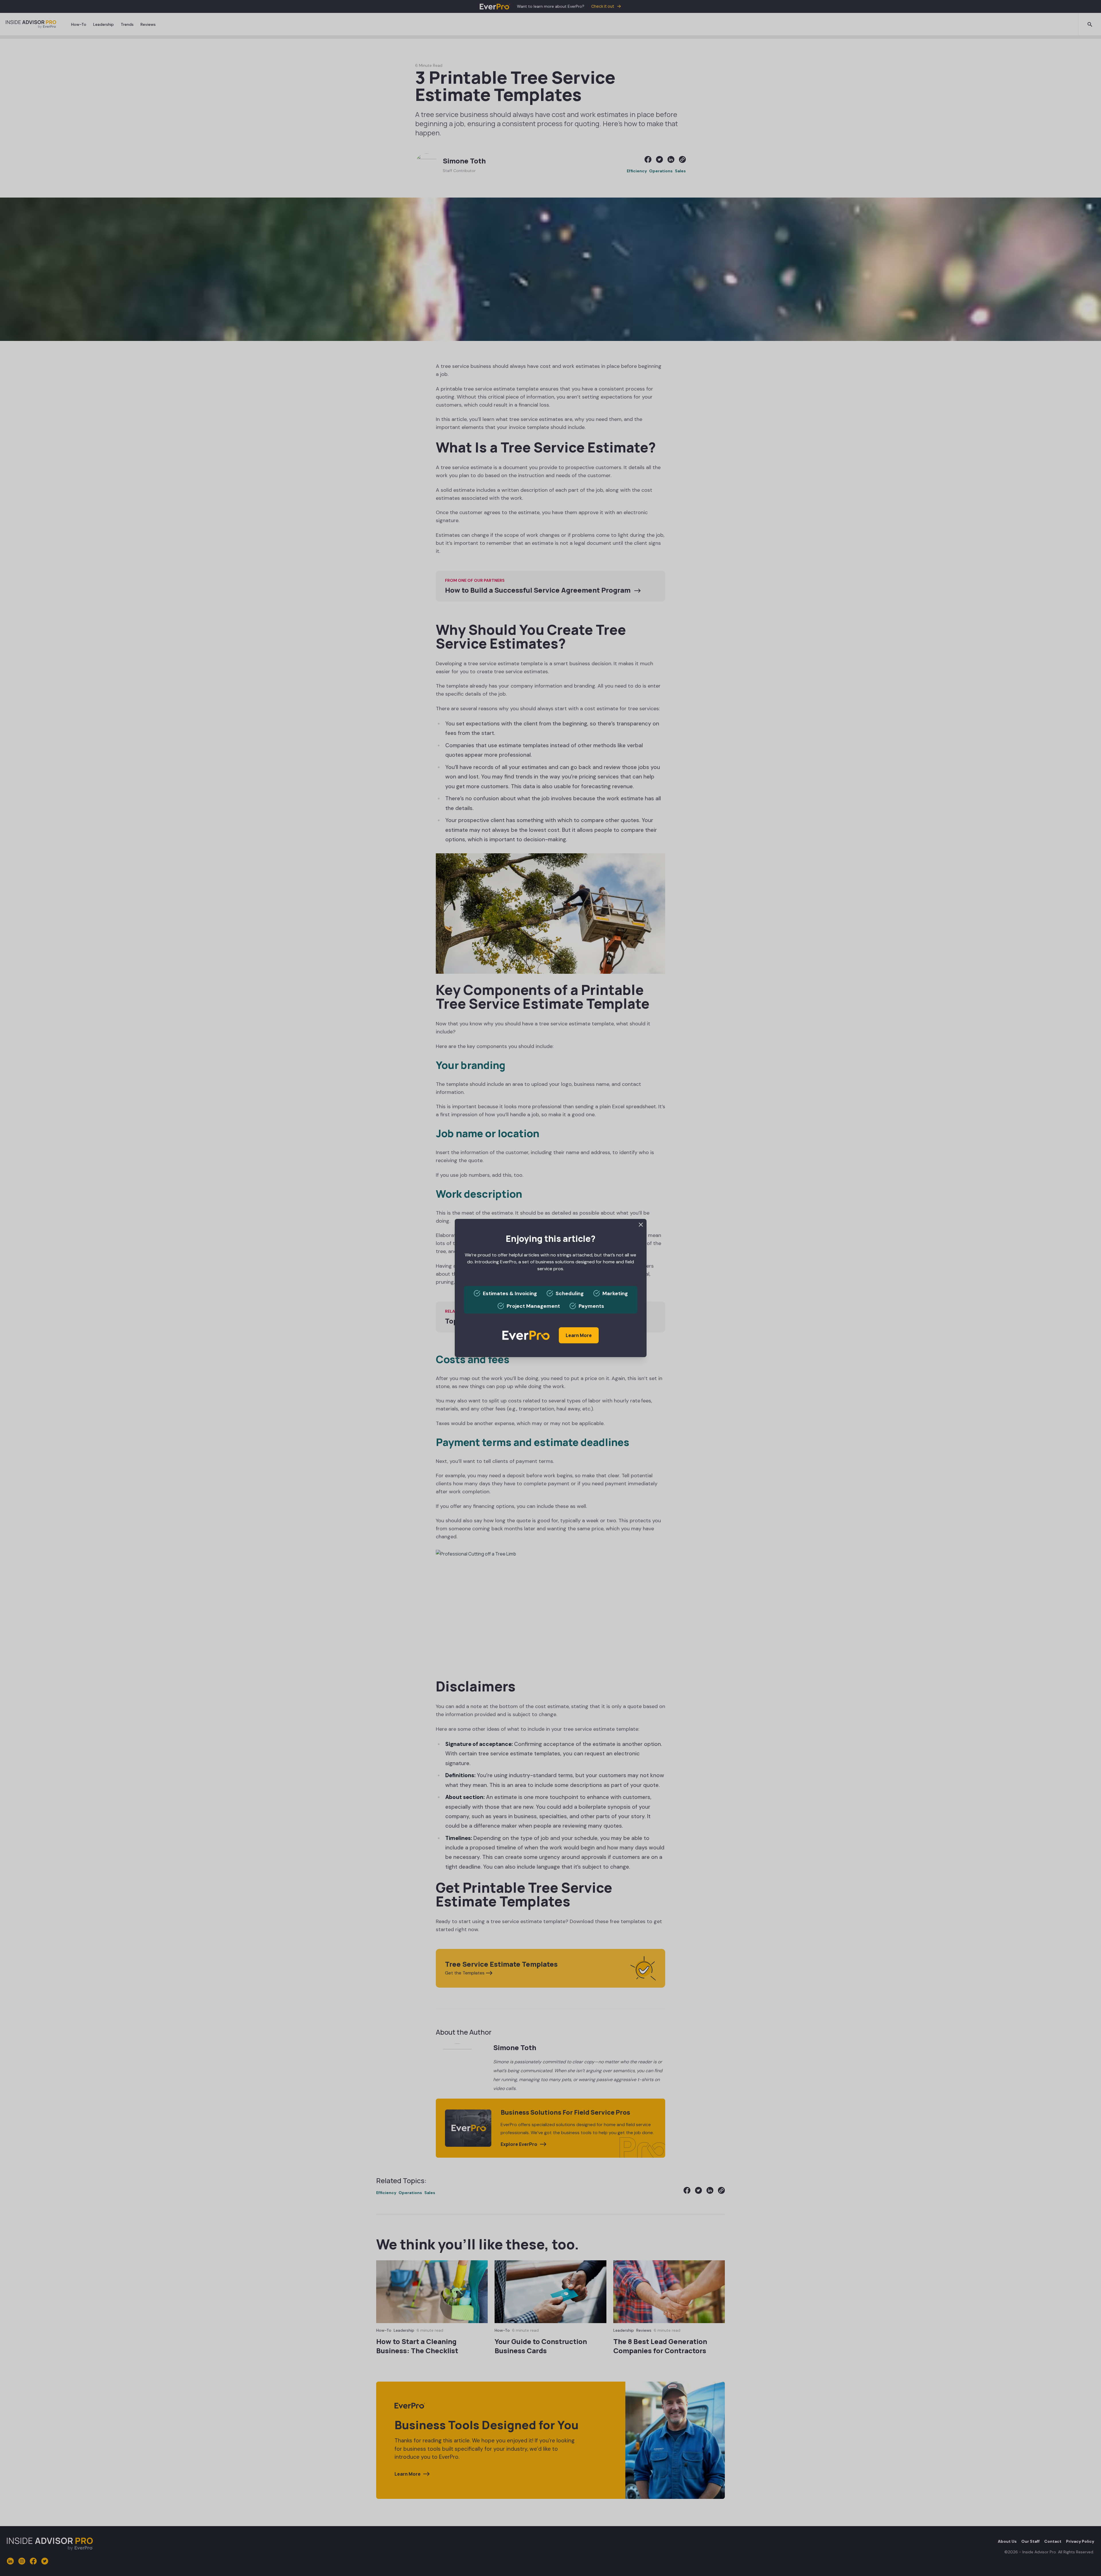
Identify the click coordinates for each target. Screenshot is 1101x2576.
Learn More (579, 1335)
